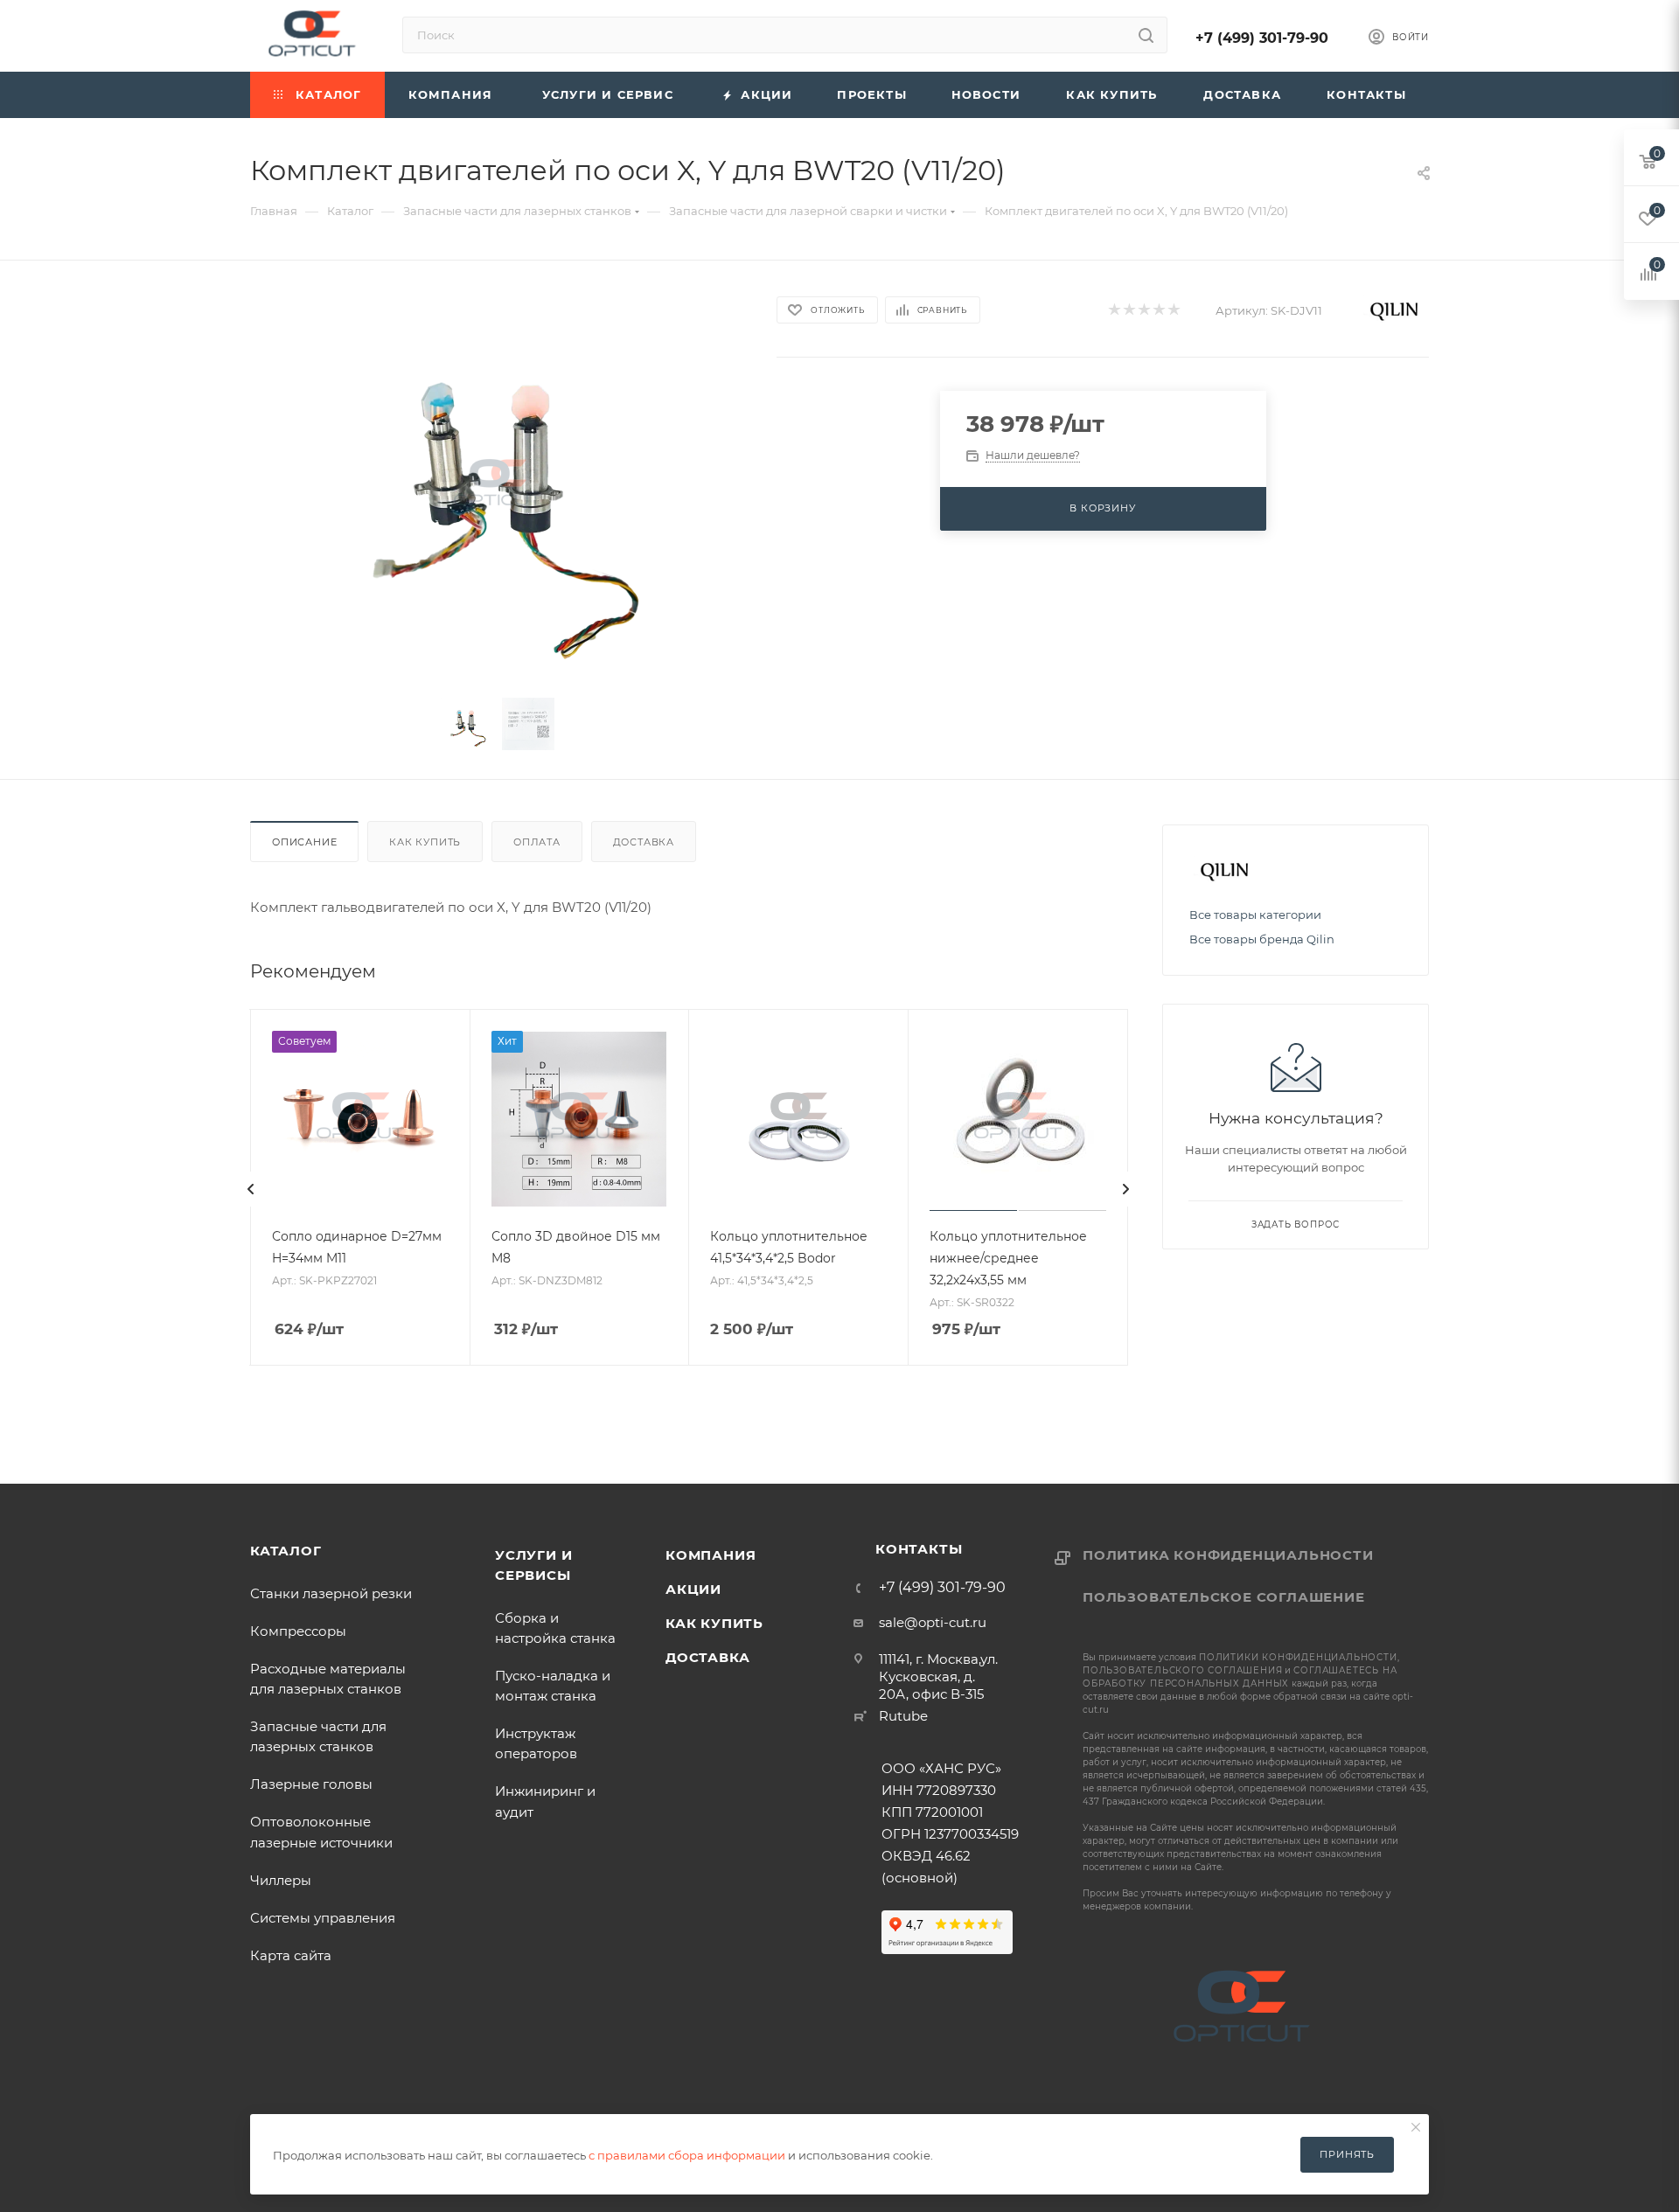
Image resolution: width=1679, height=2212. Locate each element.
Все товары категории (1255, 915)
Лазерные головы (311, 1784)
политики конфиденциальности (1298, 1657)
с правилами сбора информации (687, 2155)
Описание (304, 842)
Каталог (286, 1551)
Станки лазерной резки (331, 1593)
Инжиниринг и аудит (545, 1801)
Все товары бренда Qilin (1262, 939)
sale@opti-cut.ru (933, 1622)
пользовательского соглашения (1182, 1670)
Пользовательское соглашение (1224, 1597)
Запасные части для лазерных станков (322, 1736)
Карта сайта (291, 1955)
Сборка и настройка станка (555, 1628)
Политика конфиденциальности (1228, 1555)
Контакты (919, 1549)
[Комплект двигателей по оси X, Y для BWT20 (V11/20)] (498, 486)
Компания (711, 1555)
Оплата (537, 842)
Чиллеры (281, 1880)
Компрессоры (298, 1631)
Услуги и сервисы (533, 1565)
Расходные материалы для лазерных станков (328, 1679)
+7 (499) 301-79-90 (1262, 38)
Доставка (644, 842)
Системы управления (323, 1918)
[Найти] (1146, 35)
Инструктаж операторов (536, 1743)
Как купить (425, 842)
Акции (693, 1589)
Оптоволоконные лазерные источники (321, 1832)
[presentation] (251, 1189)
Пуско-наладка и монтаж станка (553, 1686)
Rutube (903, 1716)
